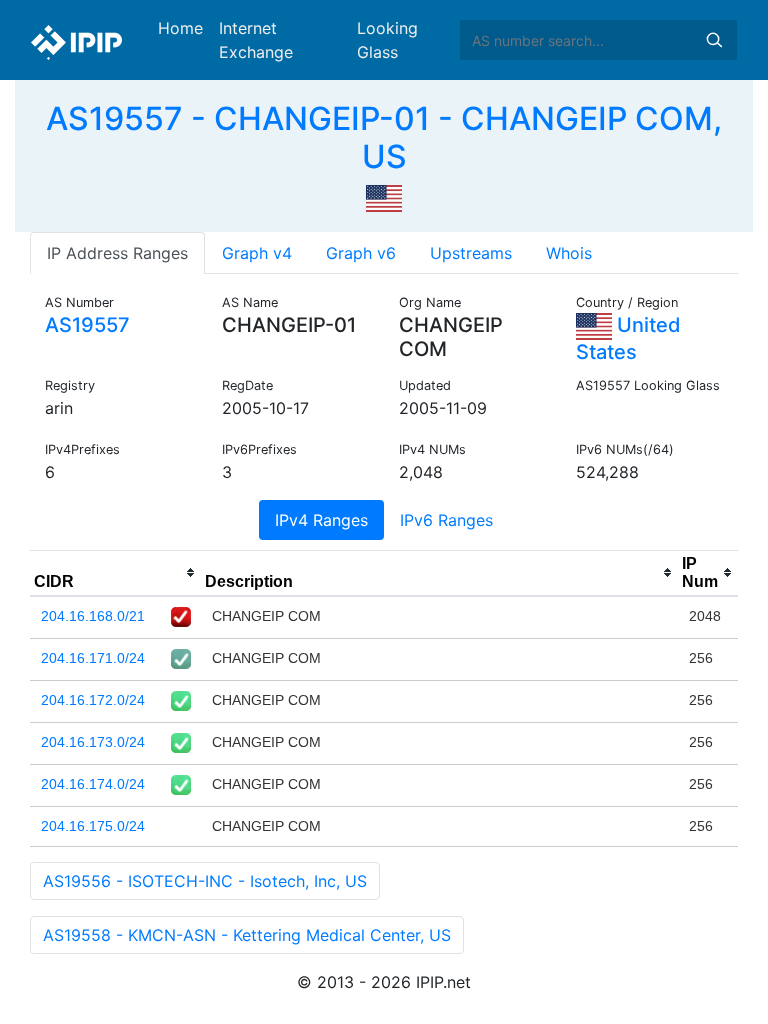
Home (180, 28)
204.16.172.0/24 (93, 700)
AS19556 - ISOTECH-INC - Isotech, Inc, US (205, 881)
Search (714, 40)
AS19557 (87, 325)
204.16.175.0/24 (93, 826)
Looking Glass (387, 40)
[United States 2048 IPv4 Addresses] (384, 197)
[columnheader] (115, 573)
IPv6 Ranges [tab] (446, 520)
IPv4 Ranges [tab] (321, 520)
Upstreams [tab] (471, 253)
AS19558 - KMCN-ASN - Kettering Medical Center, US (247, 935)
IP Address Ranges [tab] (117, 253)
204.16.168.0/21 (93, 616)
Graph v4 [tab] (257, 253)
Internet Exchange (256, 40)
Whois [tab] (569, 253)
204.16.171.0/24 (93, 658)
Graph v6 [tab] (361, 253)
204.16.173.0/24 (93, 742)
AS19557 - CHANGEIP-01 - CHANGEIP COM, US (384, 137)
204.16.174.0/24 (93, 784)
